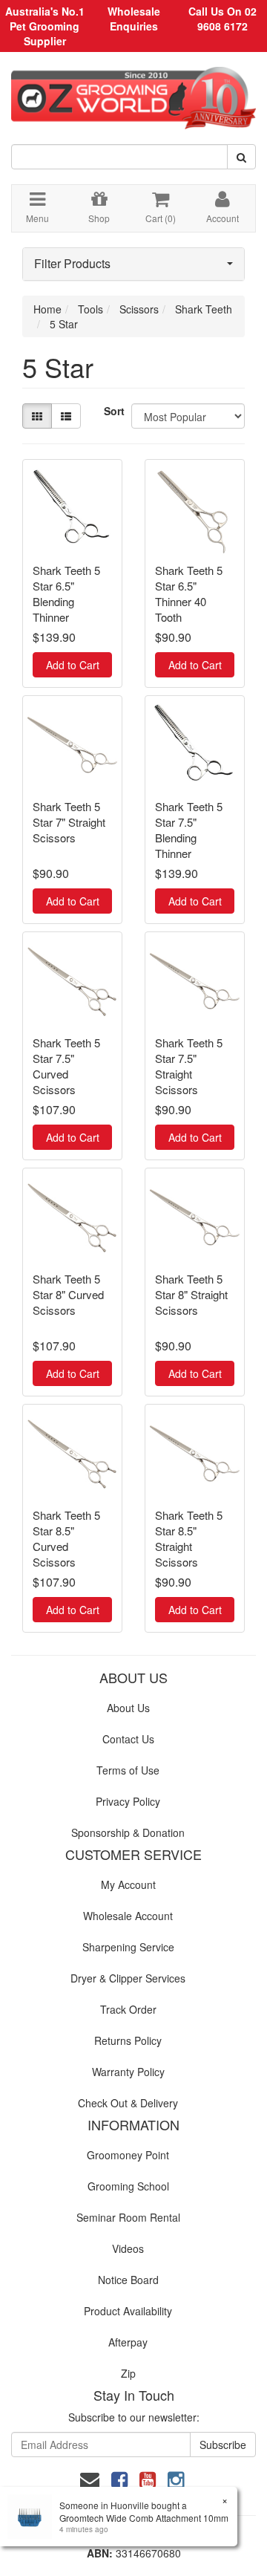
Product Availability (128, 2311)
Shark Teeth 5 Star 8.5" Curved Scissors (66, 1538)
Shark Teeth (204, 309)
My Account (128, 1884)
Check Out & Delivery (128, 2103)
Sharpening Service (128, 1947)
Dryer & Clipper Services (128, 1978)
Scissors (139, 309)
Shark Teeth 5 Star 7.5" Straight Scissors (189, 1066)
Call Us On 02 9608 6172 (222, 19)
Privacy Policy (128, 1801)
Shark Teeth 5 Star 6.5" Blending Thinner (66, 593)
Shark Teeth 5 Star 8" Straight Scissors (191, 1294)
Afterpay (128, 2342)
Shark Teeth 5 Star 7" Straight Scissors (69, 822)
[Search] (241, 157)
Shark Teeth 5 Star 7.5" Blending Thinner (189, 830)
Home (47, 309)
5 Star (64, 324)
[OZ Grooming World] (133, 93)
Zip (128, 2373)
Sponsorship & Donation (128, 1832)
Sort (112, 411)
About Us (128, 1708)
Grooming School (128, 2186)
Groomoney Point (128, 2155)
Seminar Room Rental (128, 2217)
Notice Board (128, 2280)
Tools (90, 309)
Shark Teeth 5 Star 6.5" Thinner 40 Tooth (189, 593)
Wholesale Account (128, 1916)
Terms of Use (128, 1770)
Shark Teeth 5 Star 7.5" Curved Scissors (66, 1066)
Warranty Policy (128, 2072)
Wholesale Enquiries (134, 19)
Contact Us (128, 1739)
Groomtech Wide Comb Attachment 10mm (144, 2518)
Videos (128, 2248)
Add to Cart (73, 665)
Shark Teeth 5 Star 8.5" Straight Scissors (189, 1538)
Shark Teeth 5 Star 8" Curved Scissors (68, 1294)
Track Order (128, 2009)
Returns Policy (128, 2040)
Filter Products (72, 264)
